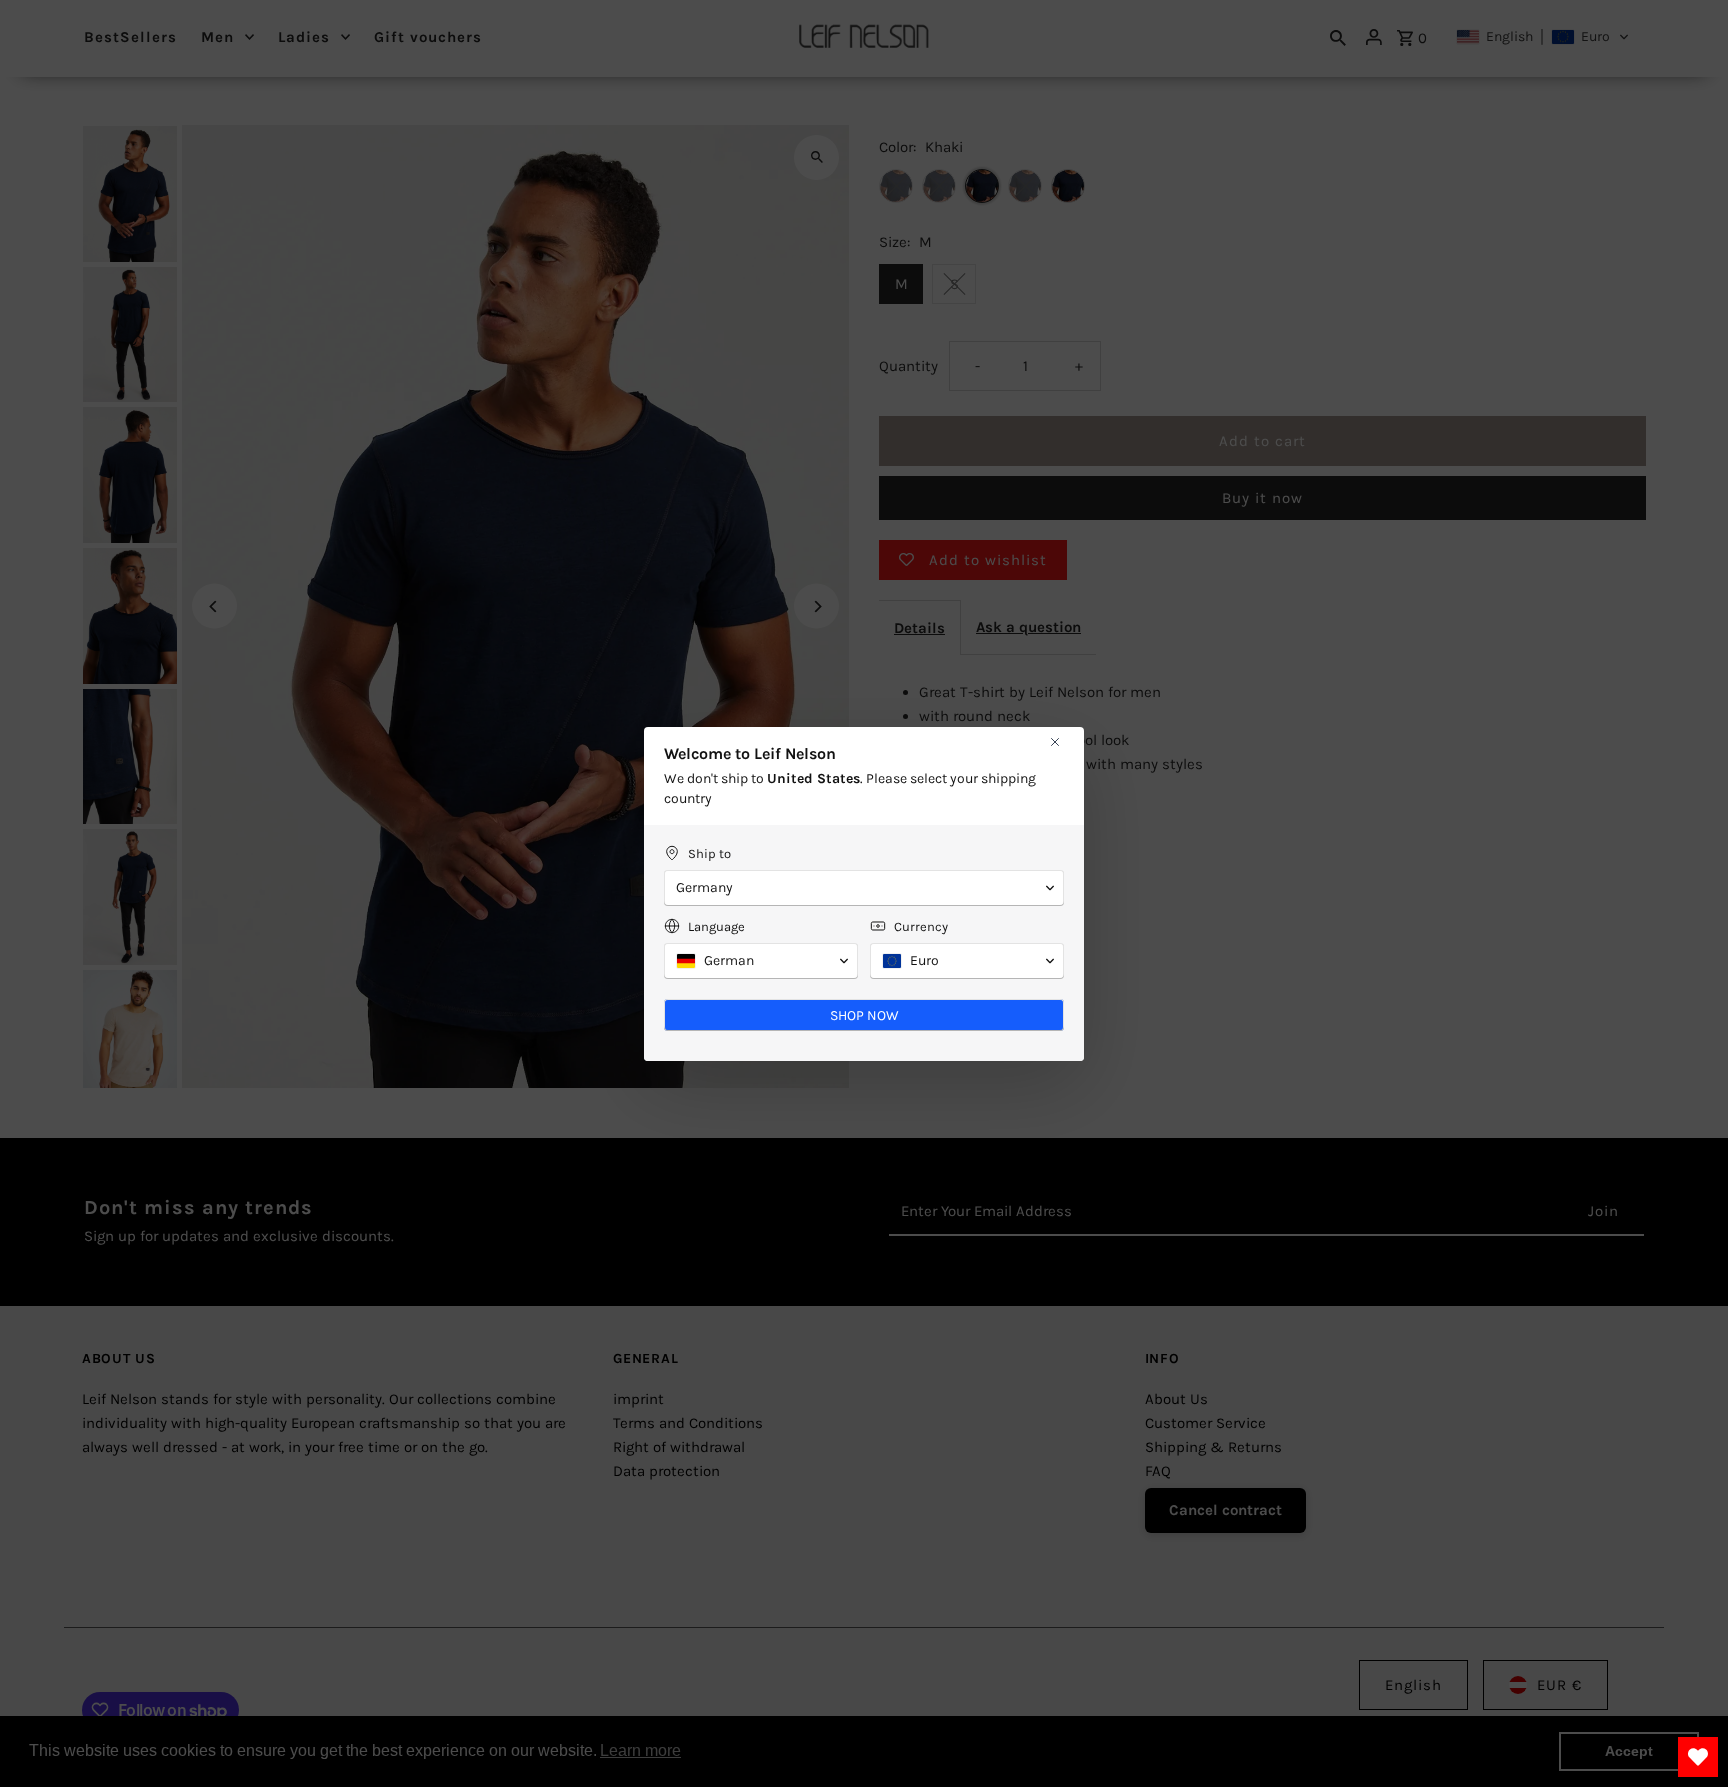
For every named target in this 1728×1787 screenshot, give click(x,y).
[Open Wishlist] (1698, 1757)
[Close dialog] (1055, 742)
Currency (921, 926)
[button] (864, 888)
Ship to (709, 853)
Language (716, 926)
